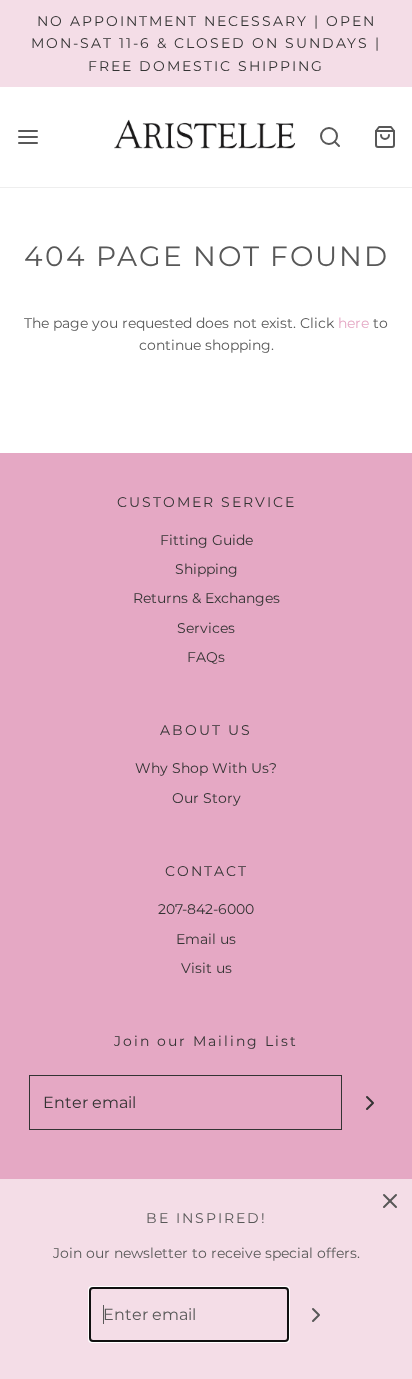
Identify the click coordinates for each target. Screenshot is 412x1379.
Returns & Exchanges (206, 598)
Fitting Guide (206, 540)
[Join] (369, 1102)
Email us (206, 939)
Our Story (206, 798)
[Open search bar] (329, 136)
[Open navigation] (27, 136)
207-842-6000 (206, 909)
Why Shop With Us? (206, 768)
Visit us (206, 968)
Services (206, 628)
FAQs (206, 657)
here (353, 323)
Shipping (206, 569)
